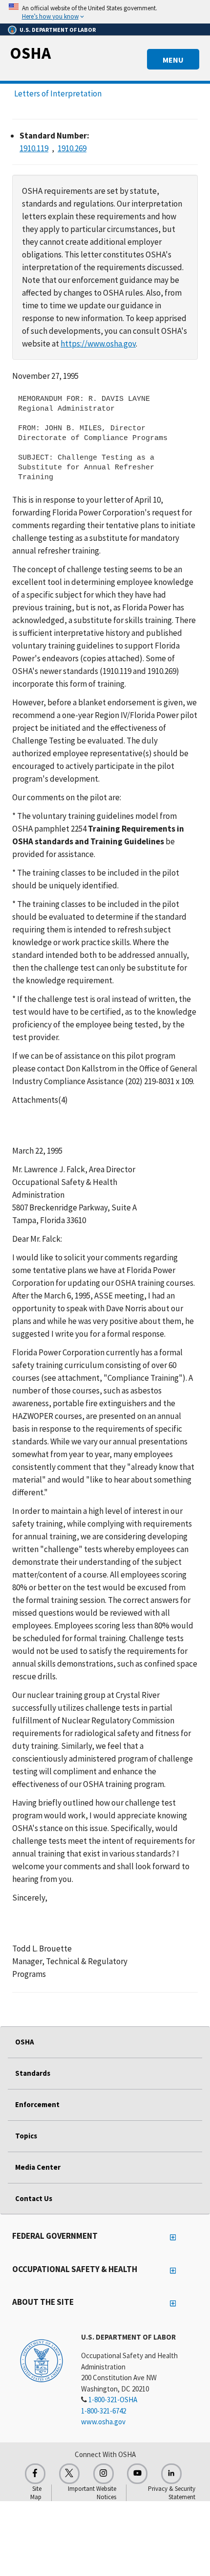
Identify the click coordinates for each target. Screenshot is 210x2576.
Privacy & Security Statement (172, 2493)
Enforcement (37, 2104)
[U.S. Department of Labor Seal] (42, 2360)
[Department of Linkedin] (171, 2474)
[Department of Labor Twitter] (69, 2474)
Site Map (36, 2493)
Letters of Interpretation (58, 93)
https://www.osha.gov (98, 344)
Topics (26, 2136)
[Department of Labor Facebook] (35, 2474)
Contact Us (34, 2198)
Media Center (38, 2167)
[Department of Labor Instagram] (104, 2474)
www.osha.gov (103, 2422)
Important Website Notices (92, 2493)
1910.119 (34, 148)
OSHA (30, 53)
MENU (173, 60)
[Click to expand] (105, 12)
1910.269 (72, 148)
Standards (33, 2073)
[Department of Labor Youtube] (137, 2474)
